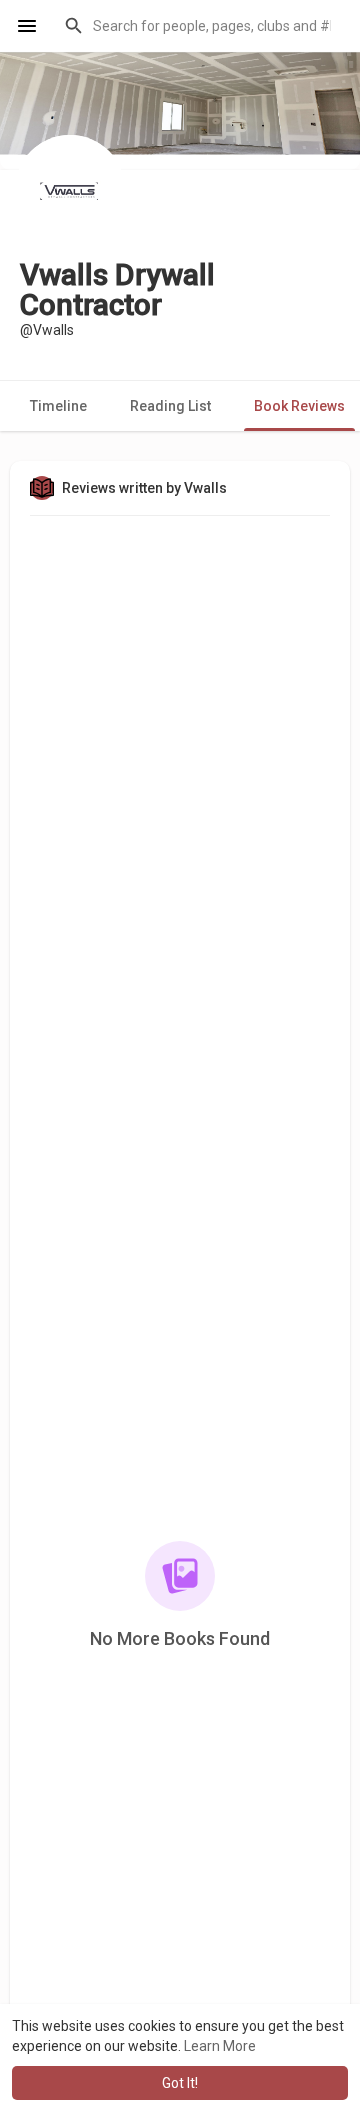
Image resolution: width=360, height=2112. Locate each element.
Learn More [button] (220, 2046)
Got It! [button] (180, 2083)
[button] (199, 26)
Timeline (58, 406)
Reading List (170, 406)
